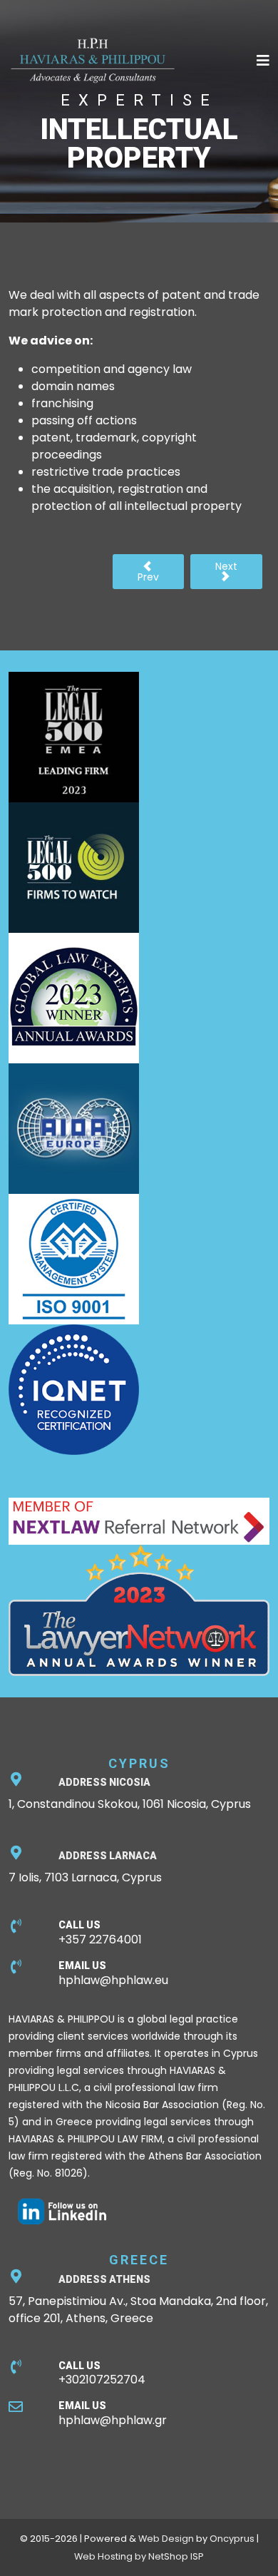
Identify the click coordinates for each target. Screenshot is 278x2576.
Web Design (166, 2539)
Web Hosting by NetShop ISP (139, 2556)
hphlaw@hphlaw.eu (113, 1980)
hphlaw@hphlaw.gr (113, 2420)
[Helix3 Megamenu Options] (263, 61)
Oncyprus (232, 2539)
